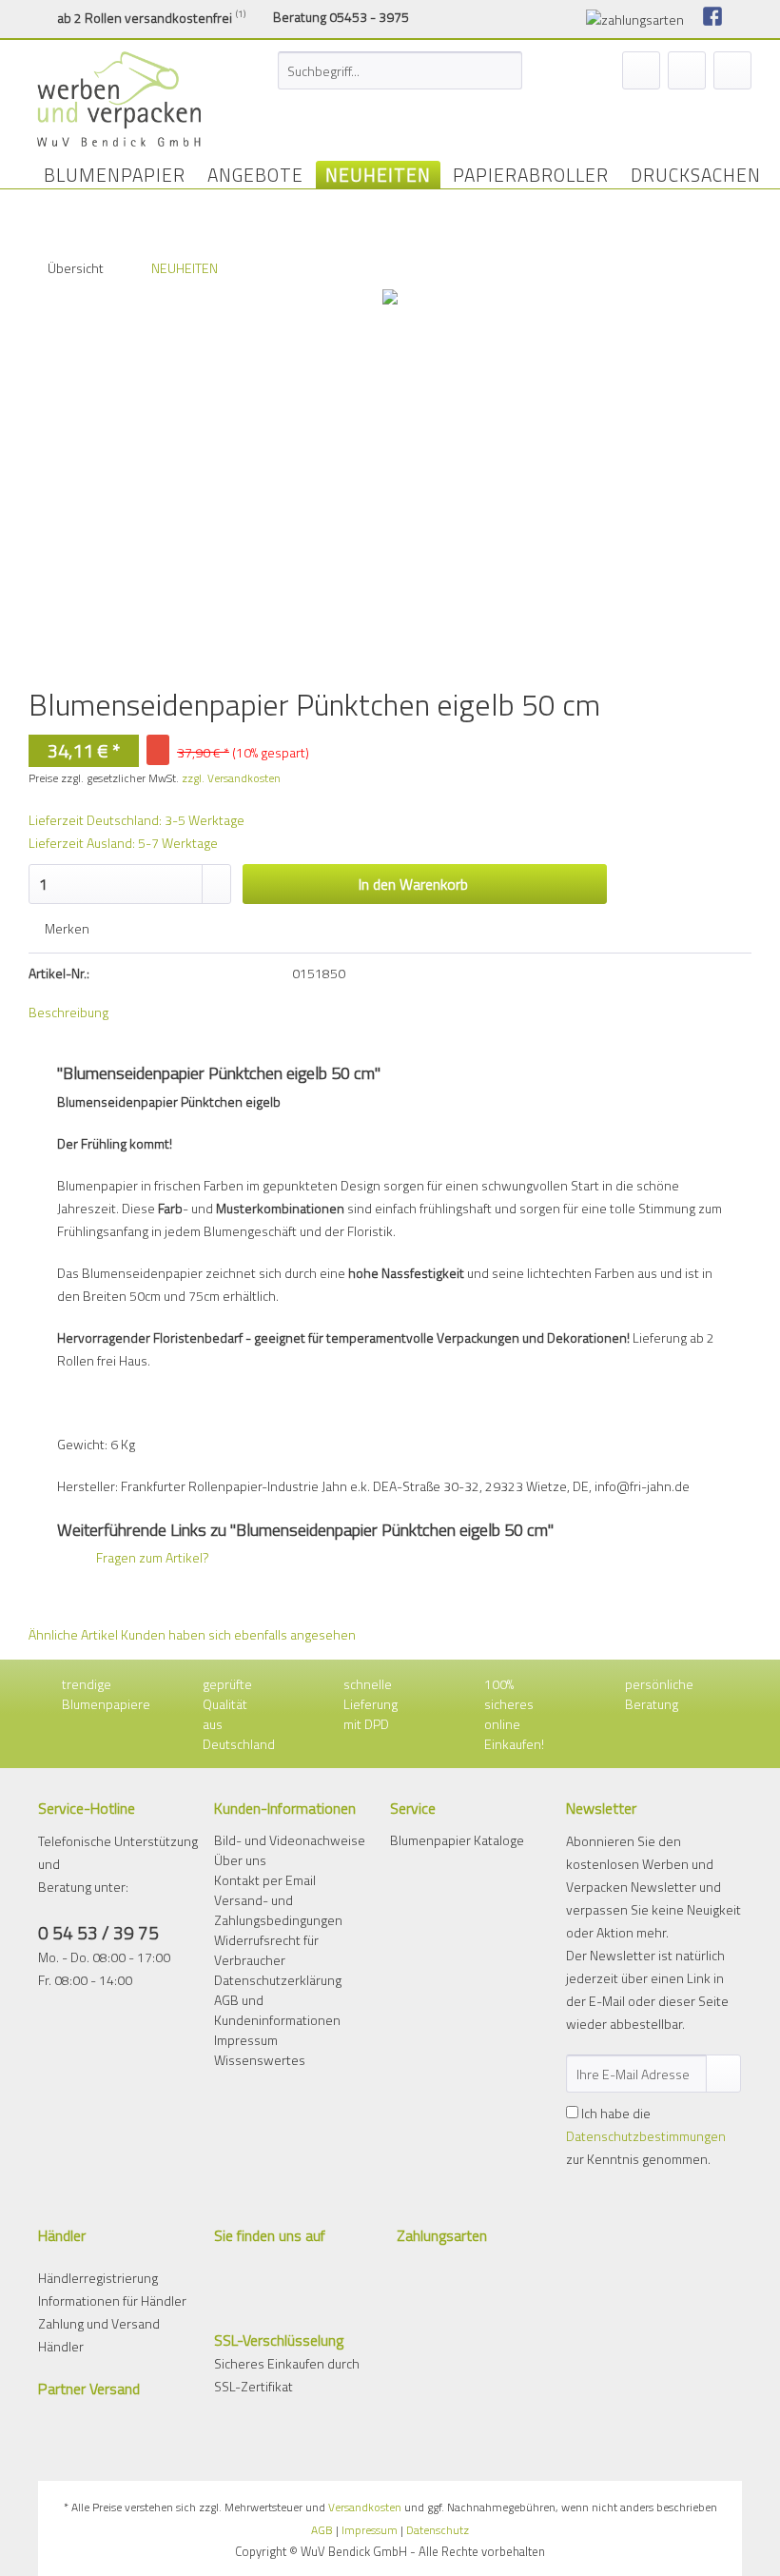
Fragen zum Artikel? (151, 1557)
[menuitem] (400, 80)
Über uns (240, 1860)
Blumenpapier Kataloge (457, 1840)
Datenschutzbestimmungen (646, 2136)
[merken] (641, 70)
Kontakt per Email (265, 1880)
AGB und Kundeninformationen (277, 2010)
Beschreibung (68, 1012)
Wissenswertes (260, 2060)
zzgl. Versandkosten (231, 778)
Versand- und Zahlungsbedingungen (278, 1910)
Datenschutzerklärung (278, 1980)
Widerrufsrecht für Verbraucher (266, 1950)
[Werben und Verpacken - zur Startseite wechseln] (119, 99)
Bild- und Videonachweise (290, 1840)
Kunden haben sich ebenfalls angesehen (238, 1634)
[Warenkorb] (732, 70)
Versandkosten (365, 2507)
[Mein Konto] (687, 70)
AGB (322, 2530)
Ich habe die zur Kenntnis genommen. (646, 2136)
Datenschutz (438, 2530)
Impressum (246, 2040)
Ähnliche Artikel (73, 1634)
